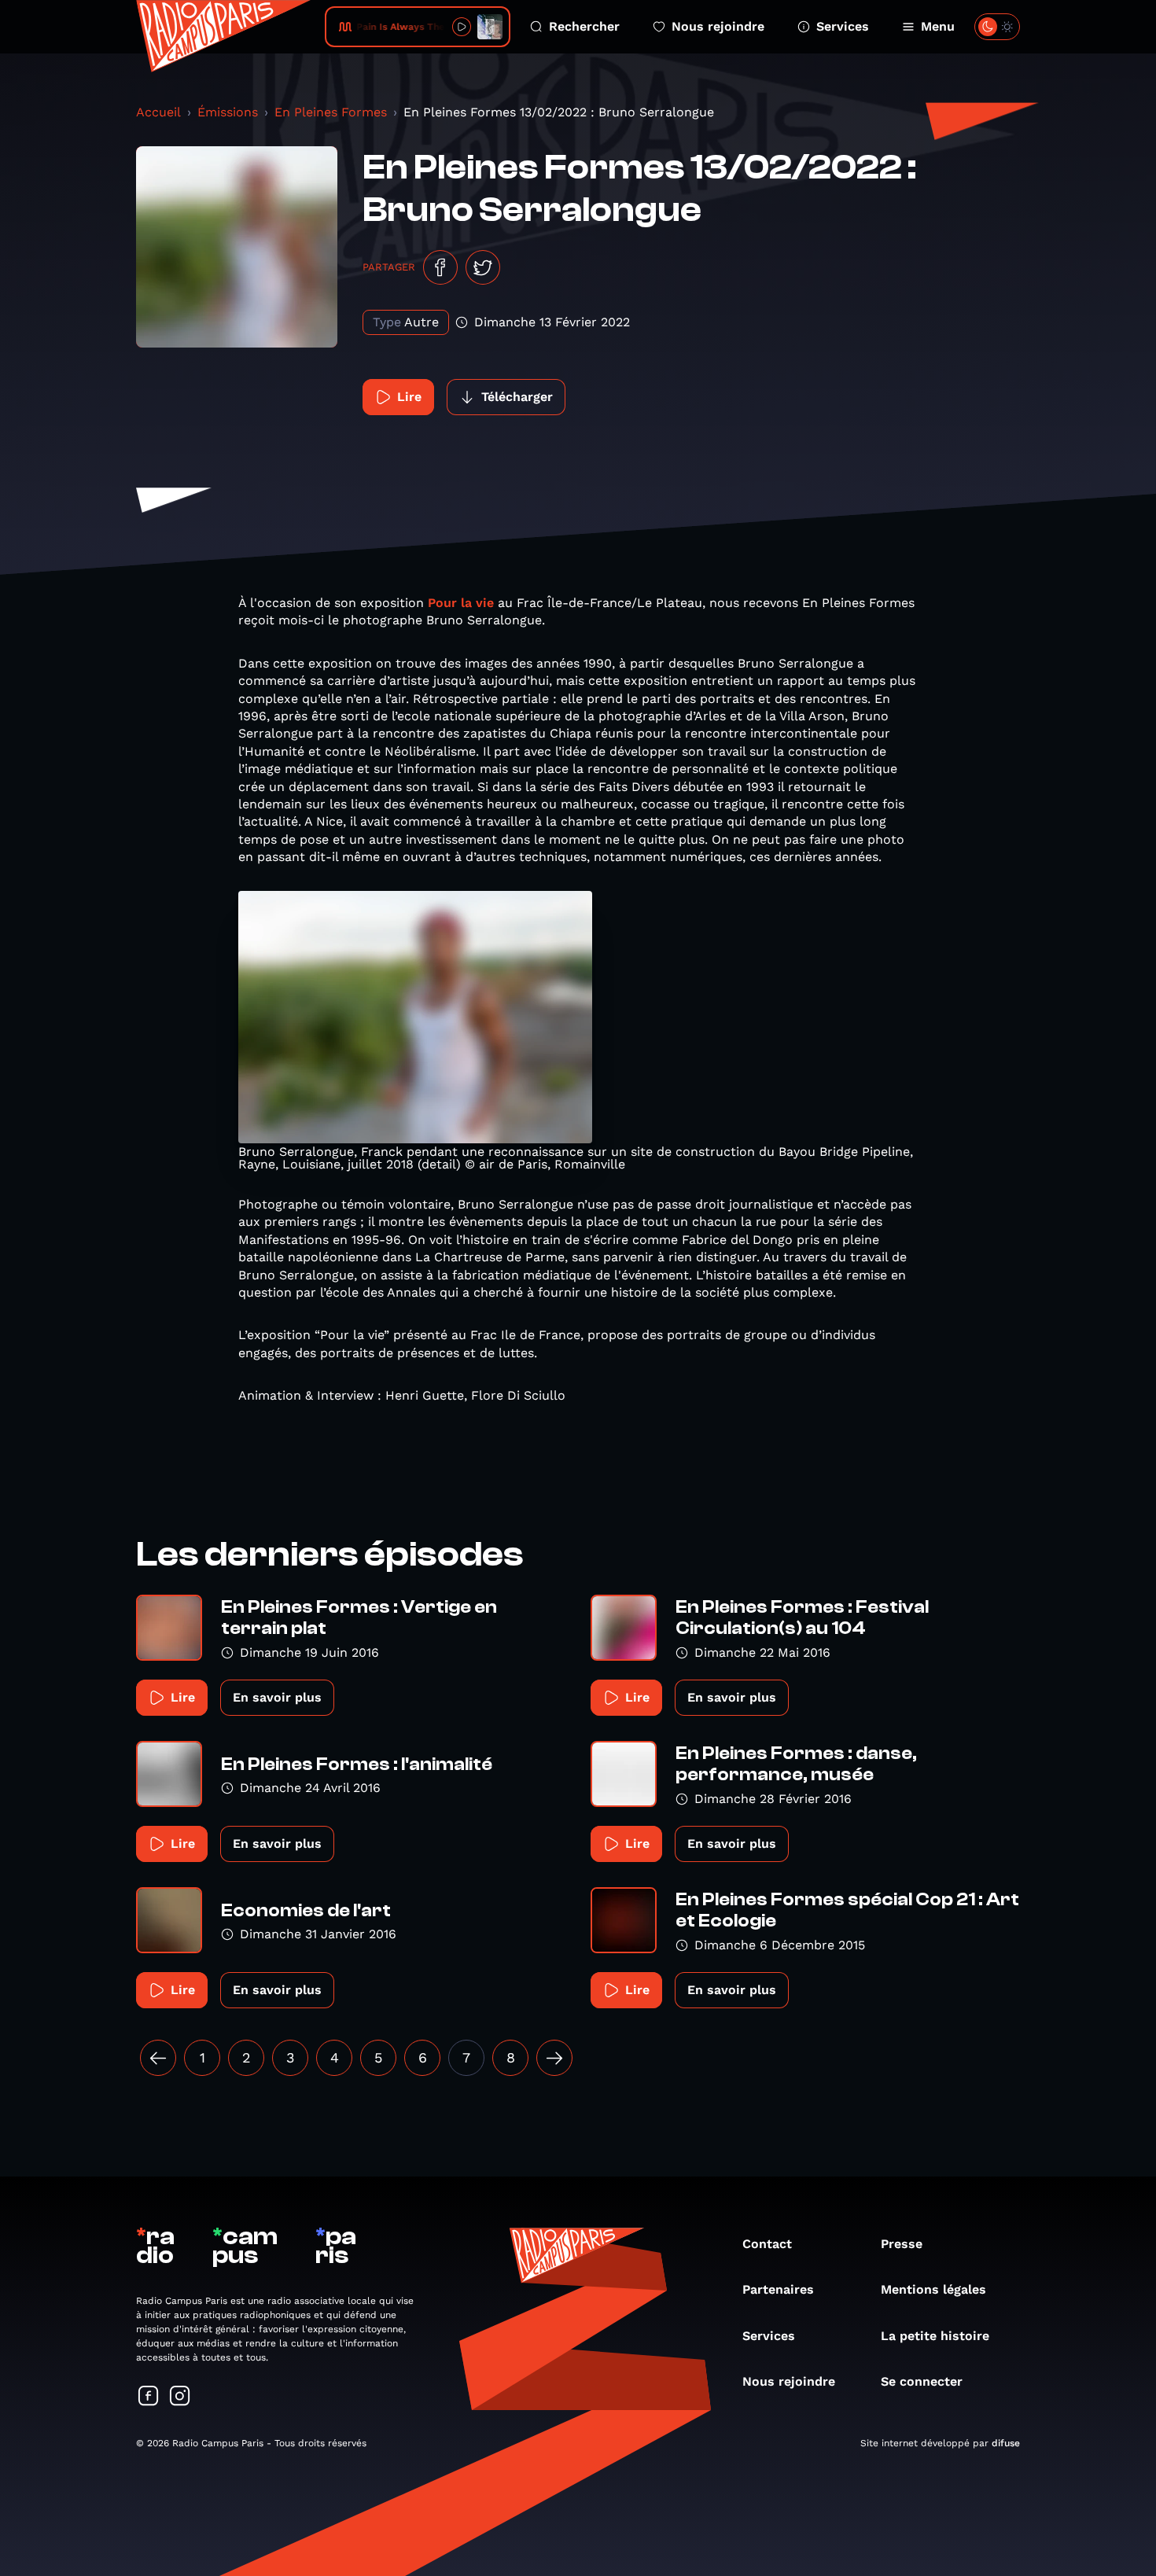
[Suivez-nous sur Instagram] (180, 2397)
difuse (1006, 2443)
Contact (767, 2244)
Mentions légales (933, 2289)
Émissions (228, 112)
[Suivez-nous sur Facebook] (149, 2397)
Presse (902, 2244)
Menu (938, 26)
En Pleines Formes (331, 112)
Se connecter (922, 2381)
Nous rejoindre (718, 26)
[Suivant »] (554, 2058)
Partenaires (778, 2289)
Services (843, 26)
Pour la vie (461, 603)
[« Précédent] (158, 2058)
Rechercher (584, 26)
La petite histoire (935, 2336)
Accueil (158, 112)
